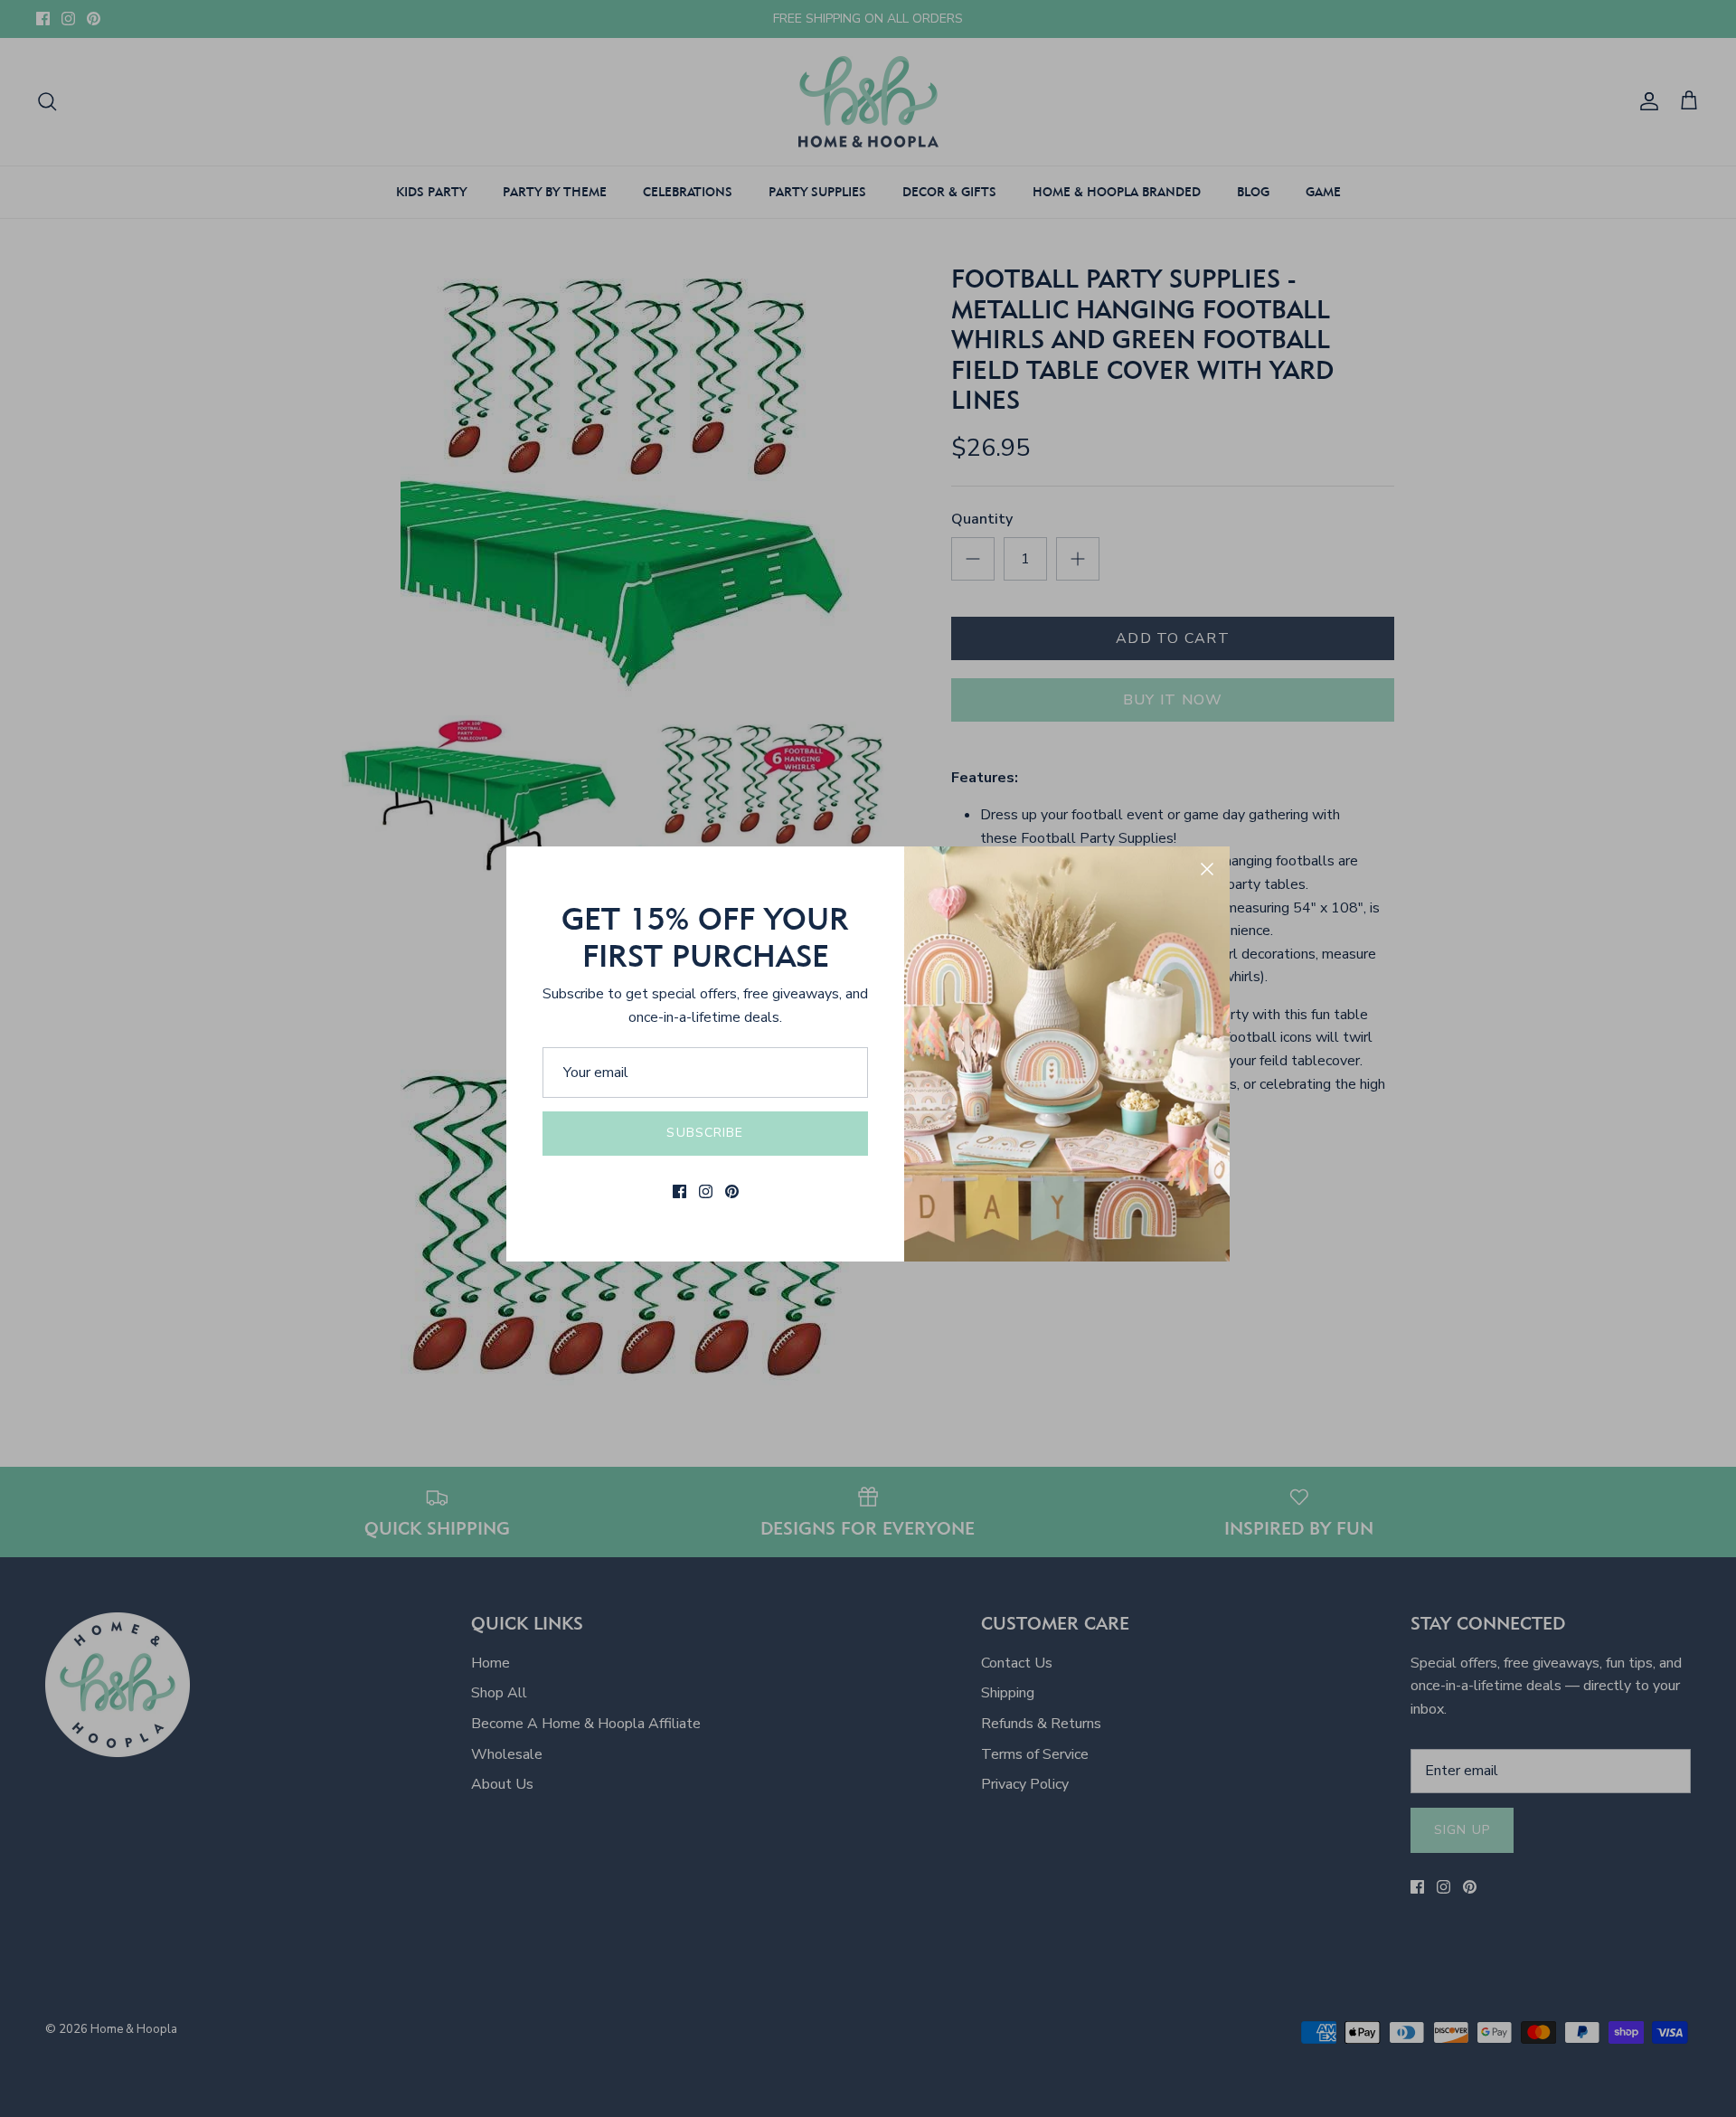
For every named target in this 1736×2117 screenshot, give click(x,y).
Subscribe (705, 1133)
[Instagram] (706, 1191)
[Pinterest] (732, 1191)
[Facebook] (679, 1191)
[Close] (1207, 869)
